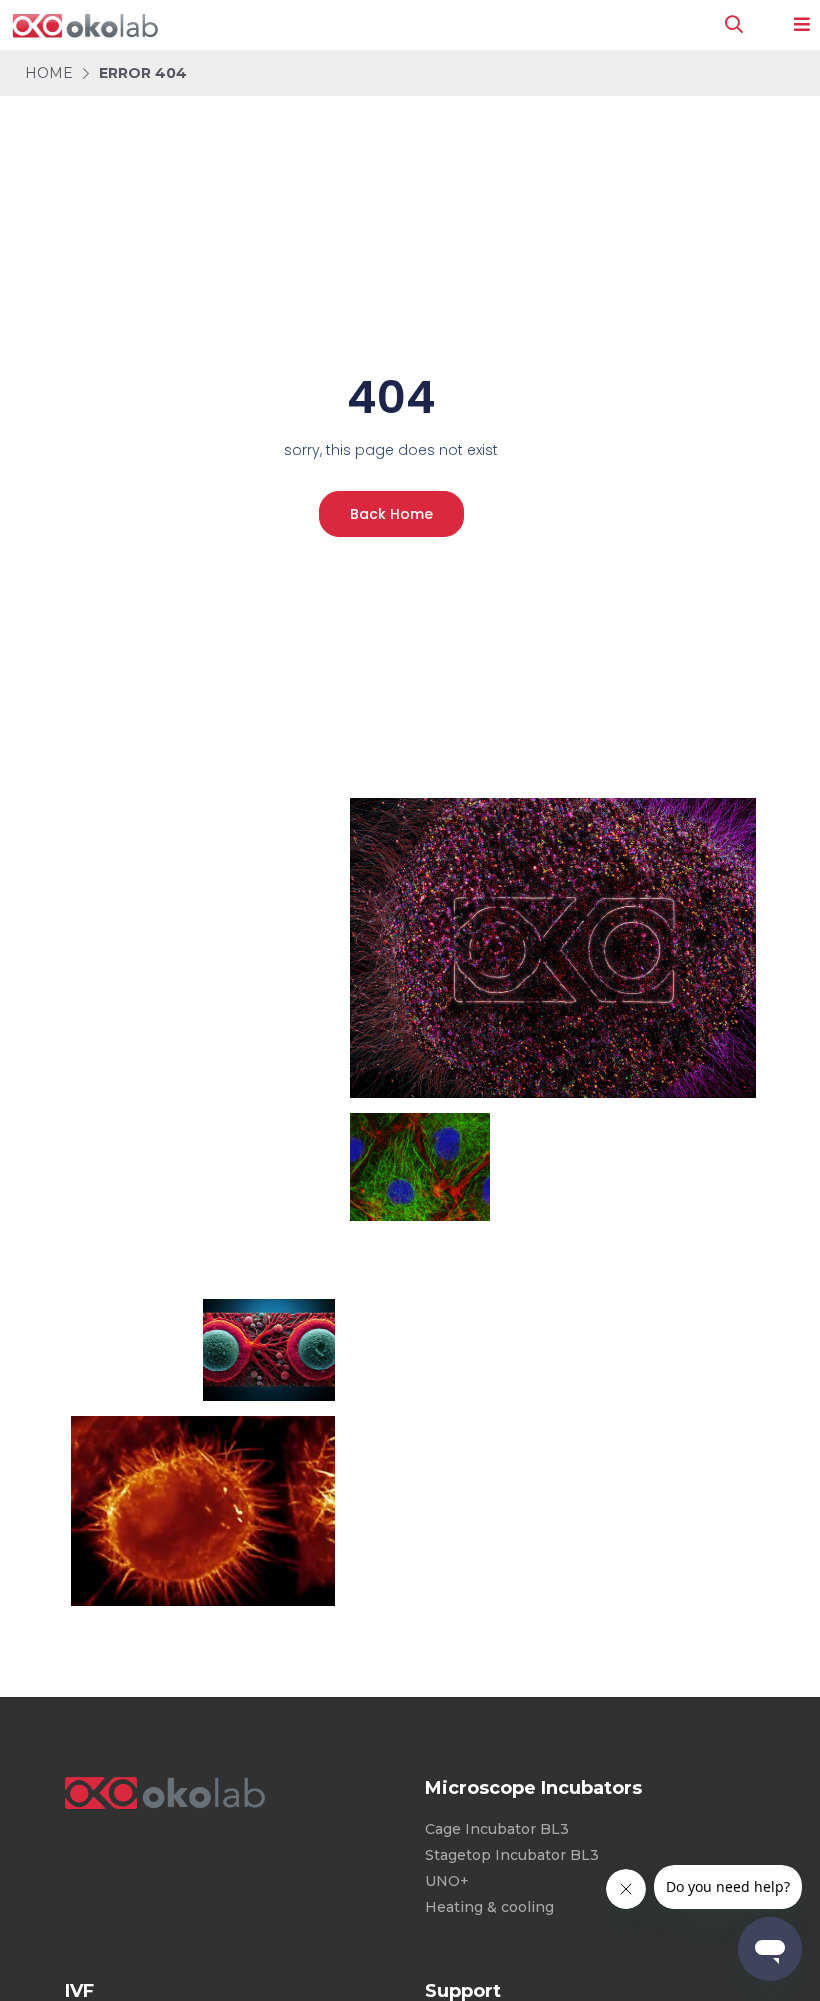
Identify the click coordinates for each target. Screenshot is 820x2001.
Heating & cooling (489, 1907)
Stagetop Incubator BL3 (512, 1855)
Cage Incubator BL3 (497, 1829)
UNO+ (447, 1881)
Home (49, 73)
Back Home (391, 514)
